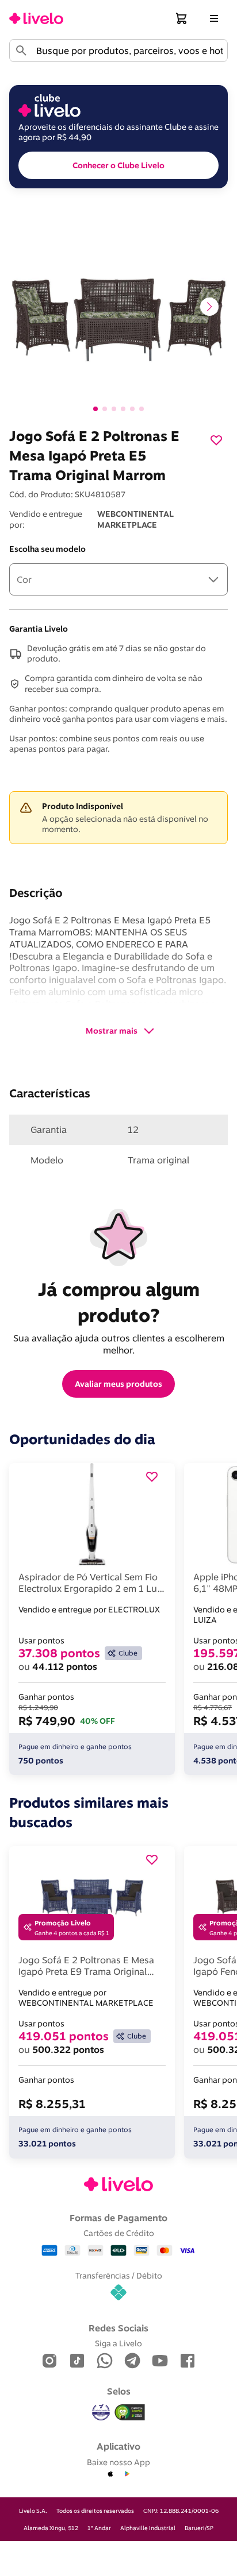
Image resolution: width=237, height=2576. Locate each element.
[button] (182, 18)
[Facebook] (188, 2362)
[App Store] (110, 2474)
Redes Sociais (118, 2328)
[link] (36, 18)
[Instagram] (49, 2362)
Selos (119, 2391)
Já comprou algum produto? (121, 1302)
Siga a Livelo (118, 2343)
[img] (130, 2412)
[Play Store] (127, 2474)
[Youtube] (160, 2362)
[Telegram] (132, 2362)
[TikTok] (77, 2362)
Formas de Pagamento (118, 2218)
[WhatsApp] (105, 2362)
